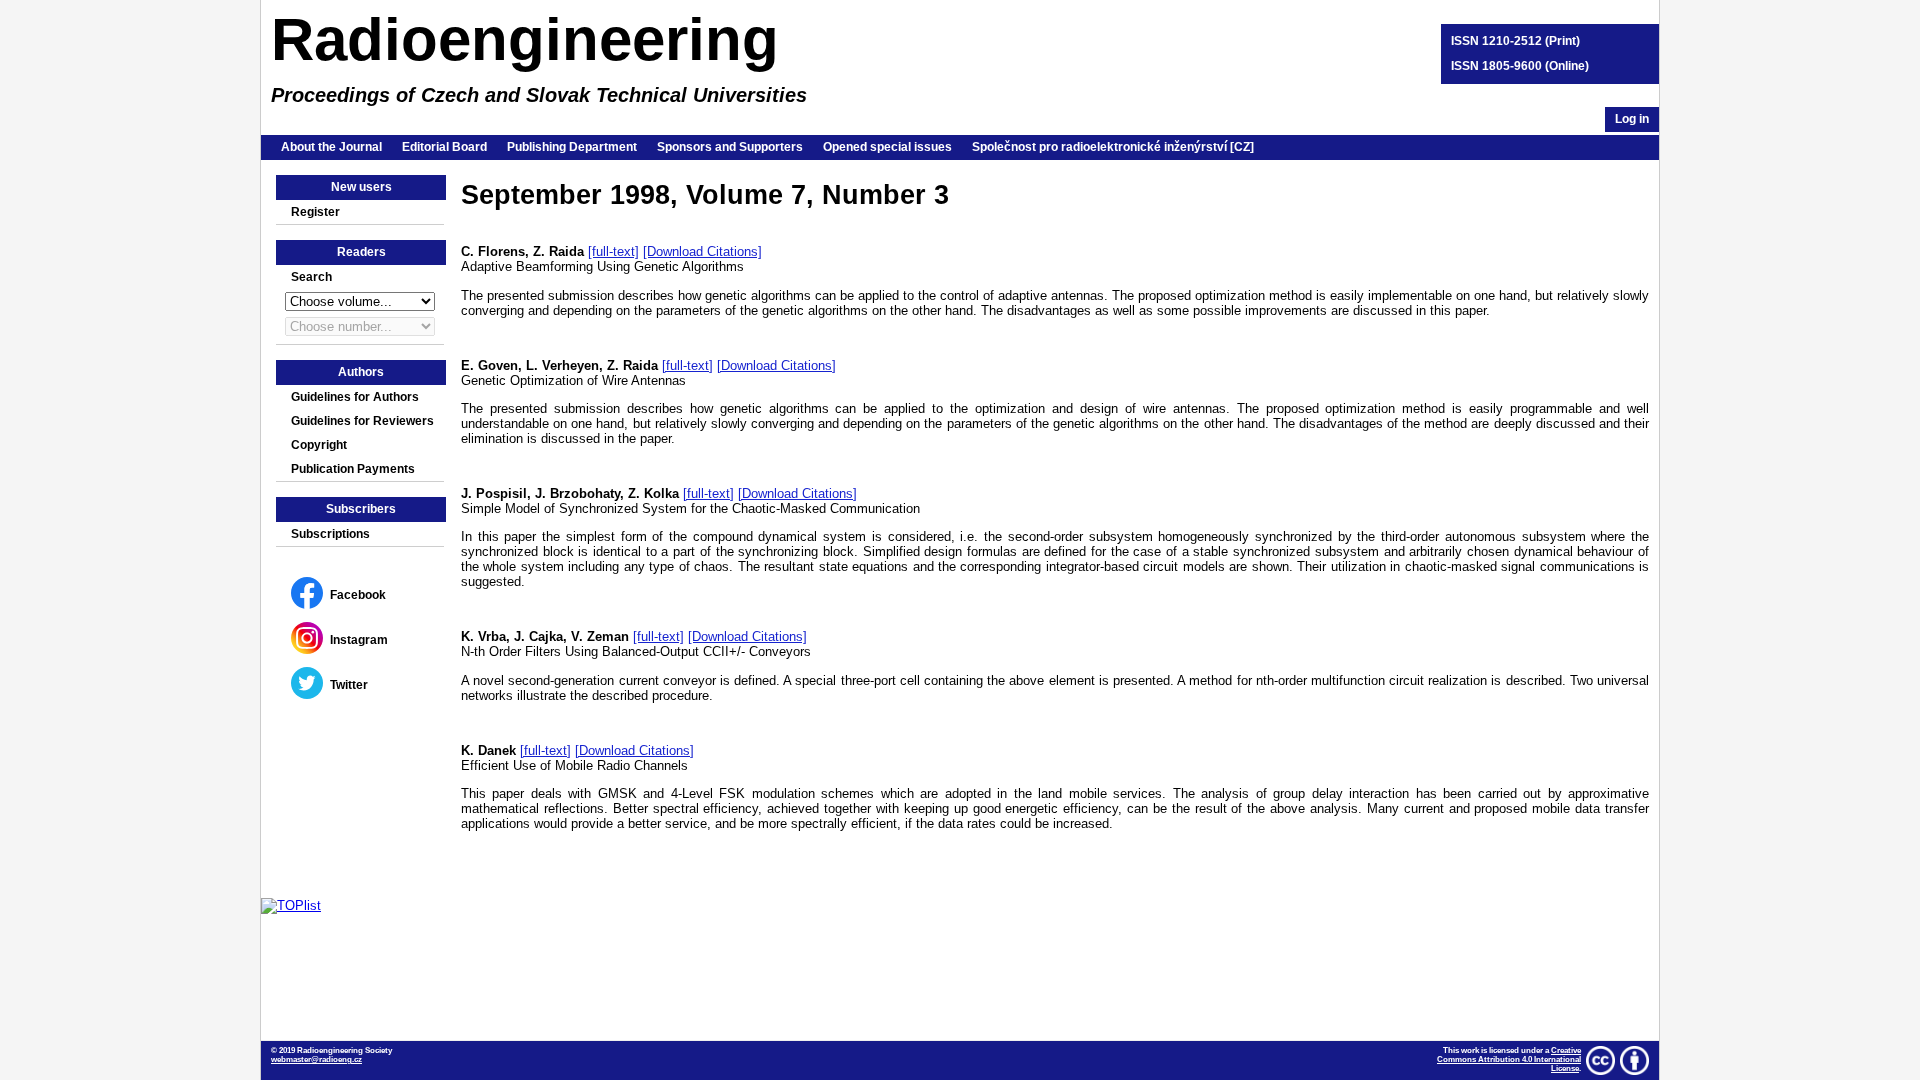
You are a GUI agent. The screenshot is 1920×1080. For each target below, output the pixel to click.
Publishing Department (572, 147)
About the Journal (331, 147)
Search (311, 277)
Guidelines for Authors (355, 397)
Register (315, 212)
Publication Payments (353, 469)
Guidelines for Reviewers (362, 421)
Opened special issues (887, 147)
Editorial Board (444, 147)
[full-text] (613, 251)
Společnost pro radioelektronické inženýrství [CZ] (1113, 147)
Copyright (319, 445)
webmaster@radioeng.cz (316, 1059)
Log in (1632, 119)
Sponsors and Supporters (730, 147)
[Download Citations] (702, 251)
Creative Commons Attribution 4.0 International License (1509, 1059)
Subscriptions (330, 534)
